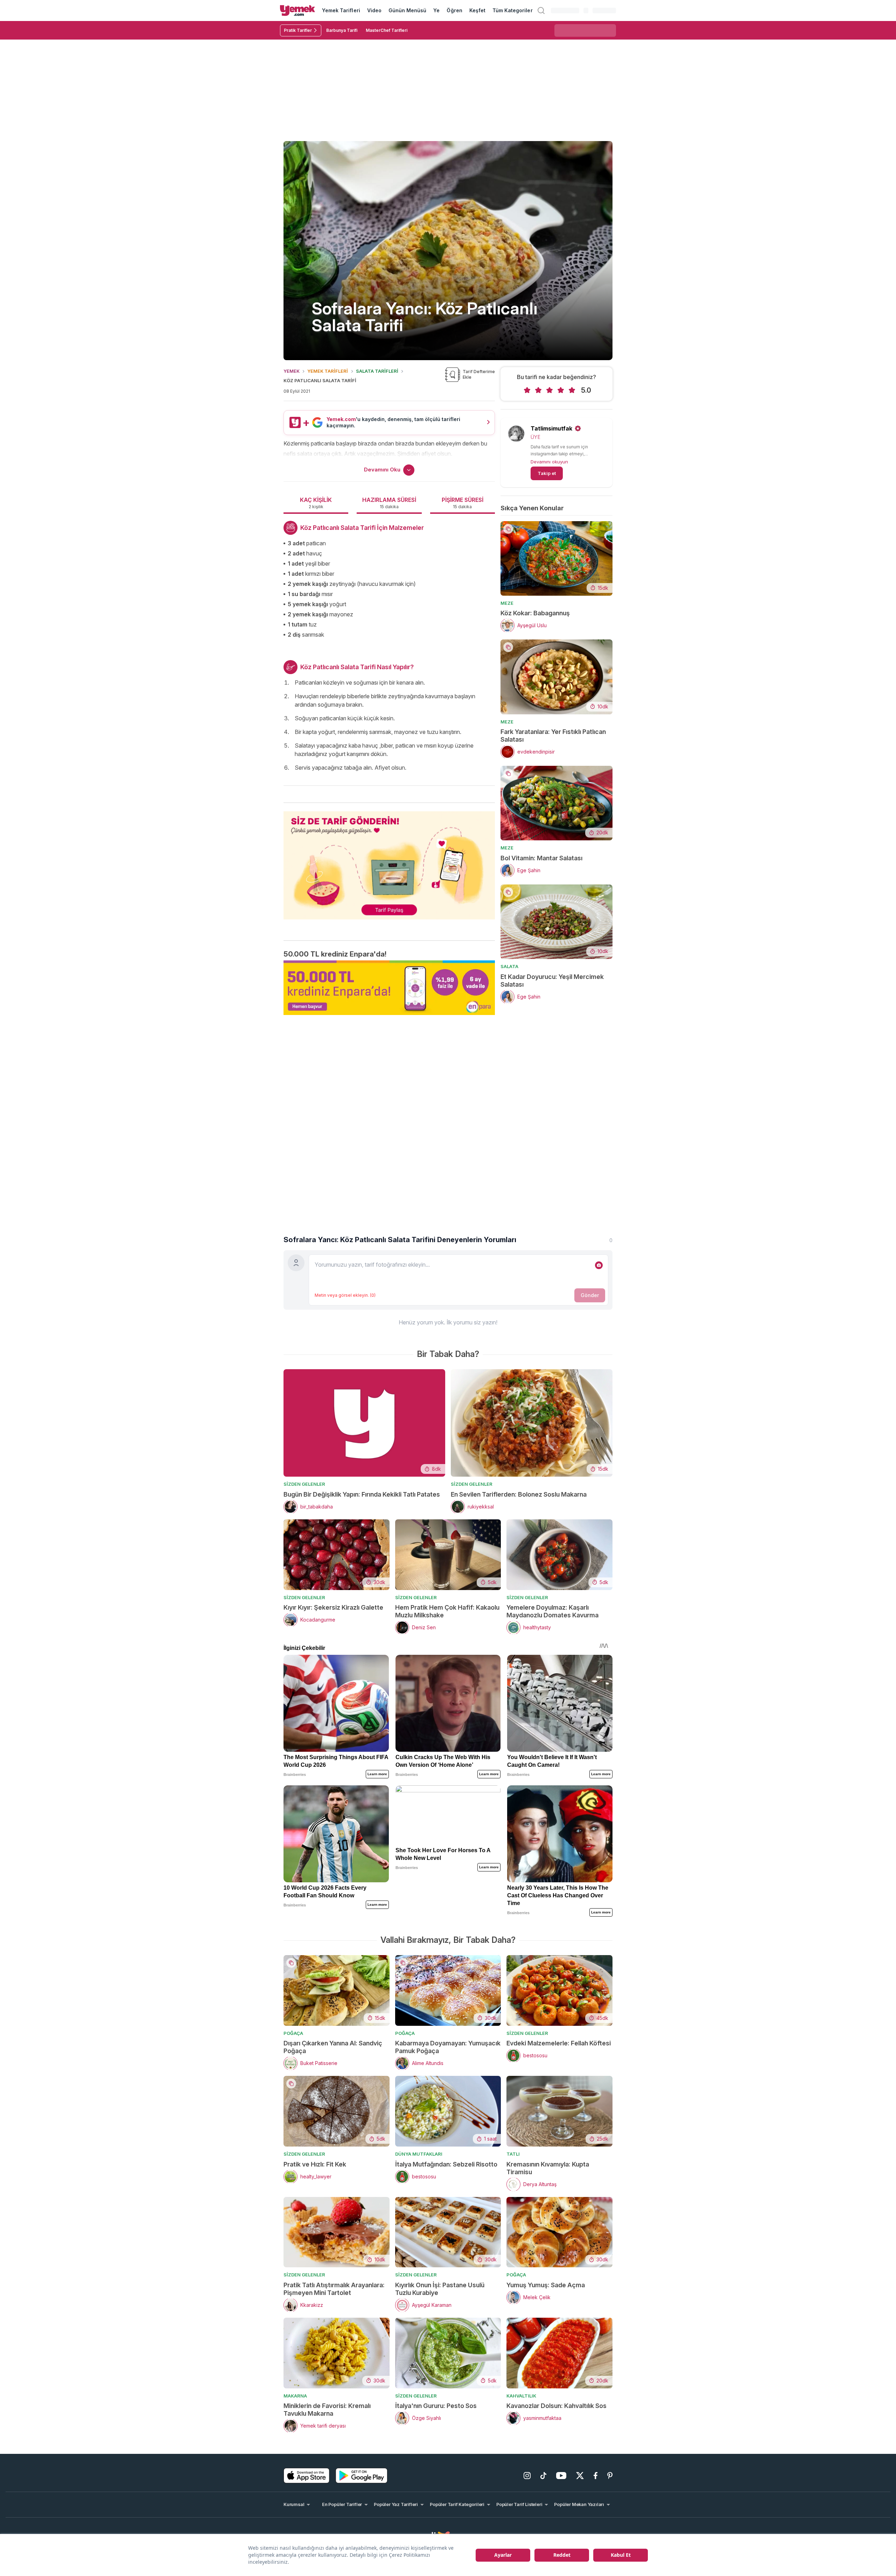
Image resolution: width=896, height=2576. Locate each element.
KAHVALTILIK (521, 2396)
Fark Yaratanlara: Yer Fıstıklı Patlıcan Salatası (553, 736)
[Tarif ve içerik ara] (541, 10)
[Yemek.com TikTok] (543, 2476)
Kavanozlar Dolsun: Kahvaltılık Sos (556, 2406)
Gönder (590, 1295)
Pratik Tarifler (298, 30)
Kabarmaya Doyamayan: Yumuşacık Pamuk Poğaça (448, 2047)
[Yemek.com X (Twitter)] (580, 2476)
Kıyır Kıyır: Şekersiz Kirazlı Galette (333, 1607)
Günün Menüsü (408, 10)
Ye (436, 10)
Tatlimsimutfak (551, 428)
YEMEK (292, 371)
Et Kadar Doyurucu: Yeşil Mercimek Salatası (552, 981)
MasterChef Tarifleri (387, 30)
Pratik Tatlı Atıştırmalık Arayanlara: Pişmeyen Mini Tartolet (334, 2289)
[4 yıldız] (561, 390)
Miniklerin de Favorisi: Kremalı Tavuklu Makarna (327, 2410)
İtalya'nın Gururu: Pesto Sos (436, 2406)
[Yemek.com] (297, 10)
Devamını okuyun (549, 462)
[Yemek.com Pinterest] (610, 2476)
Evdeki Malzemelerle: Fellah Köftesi (559, 2043)
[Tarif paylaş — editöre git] (389, 861)
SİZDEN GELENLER (304, 1484)
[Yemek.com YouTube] (561, 2476)
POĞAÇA (293, 2033)
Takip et (547, 473)
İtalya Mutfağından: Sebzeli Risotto (446, 2164)
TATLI (513, 2154)
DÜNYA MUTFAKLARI (419, 2154)
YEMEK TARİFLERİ (328, 371)
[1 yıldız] (527, 390)
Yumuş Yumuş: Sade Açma (546, 2285)
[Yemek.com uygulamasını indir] (307, 2476)
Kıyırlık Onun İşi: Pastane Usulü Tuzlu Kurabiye (440, 2289)
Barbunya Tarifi (342, 30)
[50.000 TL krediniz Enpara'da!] (389, 988)
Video (374, 10)
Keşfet (477, 10)
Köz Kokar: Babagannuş (535, 613)
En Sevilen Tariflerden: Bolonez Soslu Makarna (519, 1494)
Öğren (454, 10)
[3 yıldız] (549, 390)
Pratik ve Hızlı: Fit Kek (315, 2164)
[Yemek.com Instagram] (527, 2476)
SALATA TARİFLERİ (377, 371)
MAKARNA (295, 2396)
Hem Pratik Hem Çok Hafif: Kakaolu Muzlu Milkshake (447, 1611)
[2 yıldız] (538, 390)
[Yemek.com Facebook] (596, 2476)
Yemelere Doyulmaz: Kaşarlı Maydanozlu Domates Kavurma (552, 1611)
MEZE (507, 603)
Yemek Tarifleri (341, 10)
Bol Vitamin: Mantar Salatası (541, 858)
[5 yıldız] (572, 390)
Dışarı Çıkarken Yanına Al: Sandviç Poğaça (333, 2047)
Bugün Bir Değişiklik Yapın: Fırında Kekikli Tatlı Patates (362, 1494)
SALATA (509, 966)
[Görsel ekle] (599, 1265)
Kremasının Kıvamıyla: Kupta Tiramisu (548, 2168)
